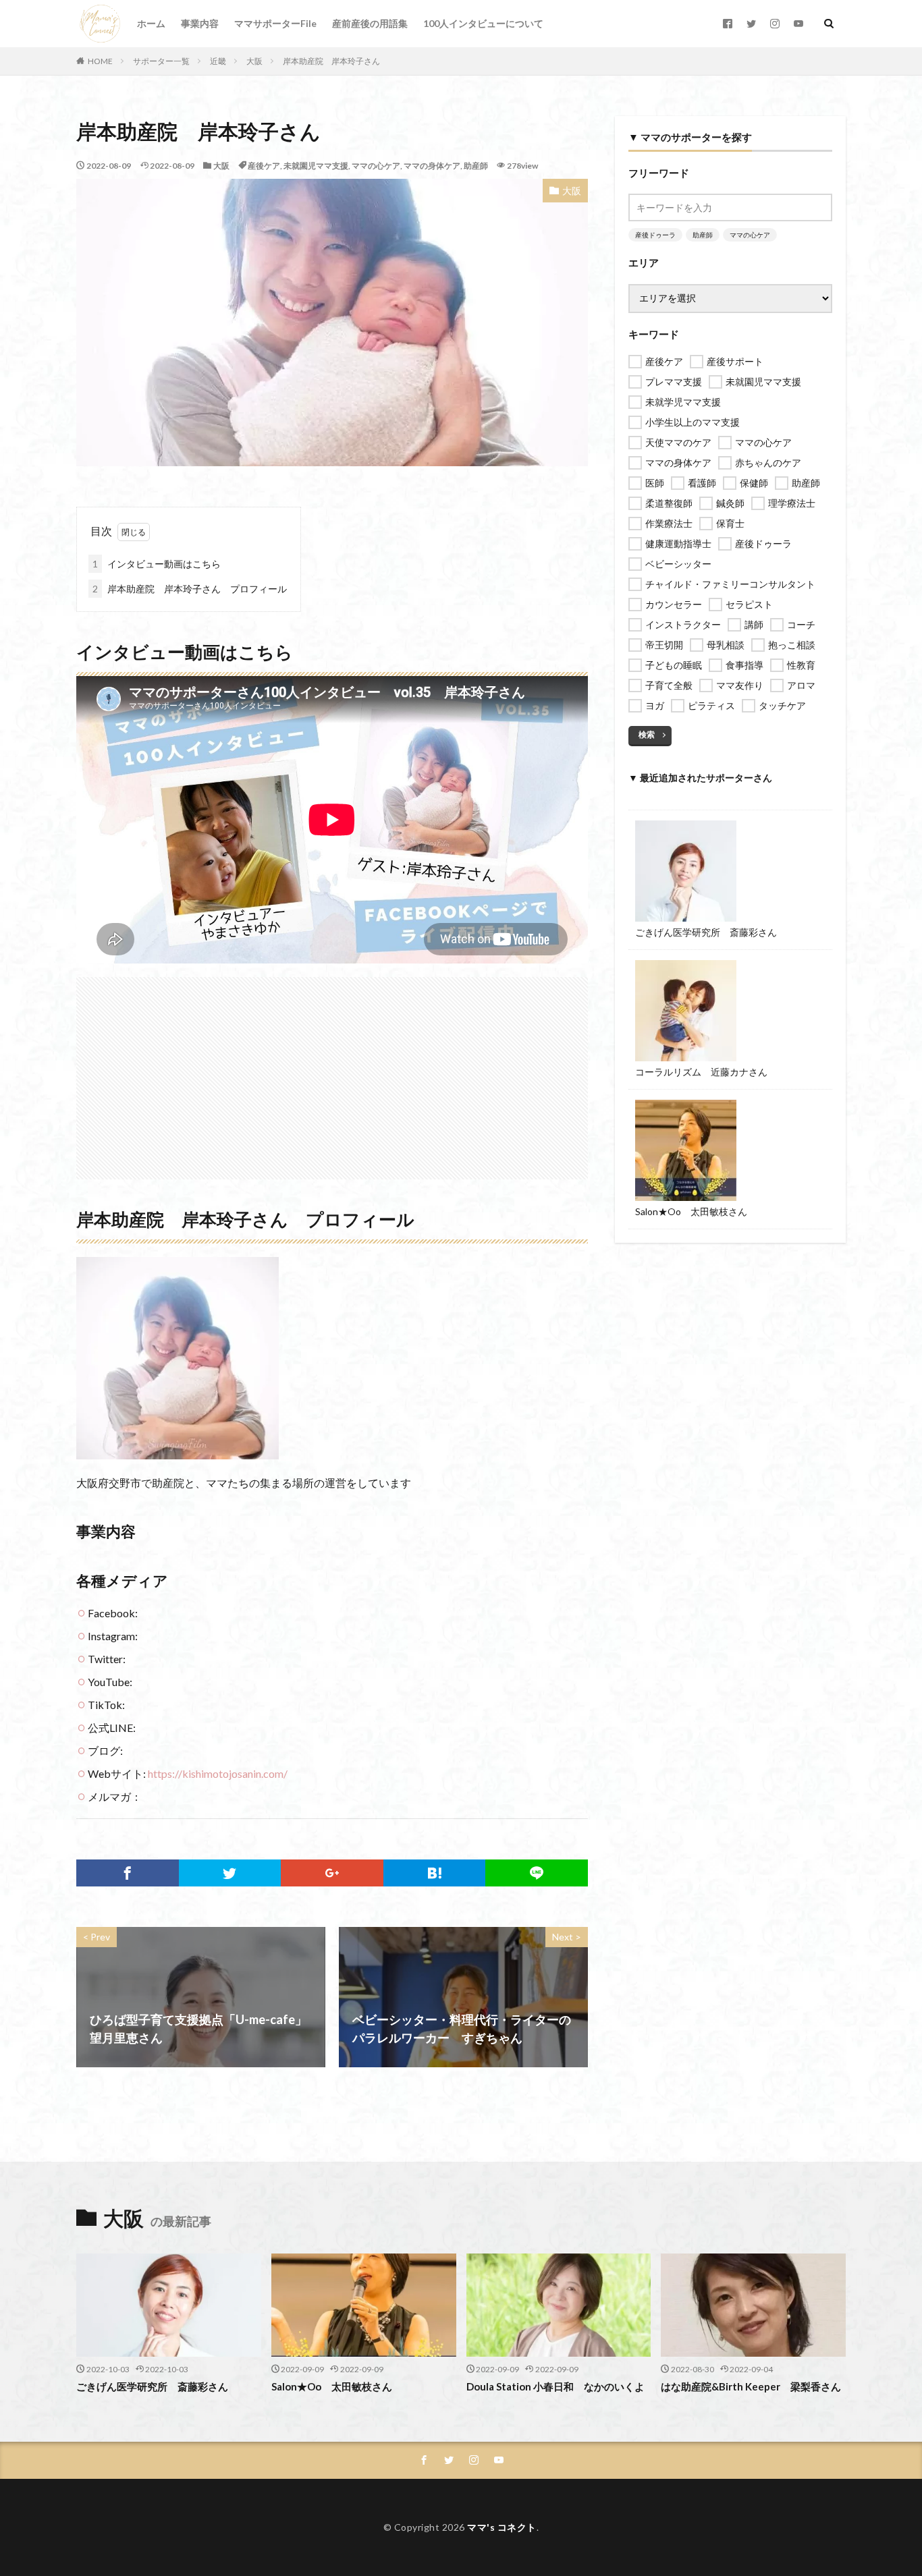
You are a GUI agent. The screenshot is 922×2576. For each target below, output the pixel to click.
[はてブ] (435, 1873)
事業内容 (200, 23)
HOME (100, 61)
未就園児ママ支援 (316, 166)
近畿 (218, 61)
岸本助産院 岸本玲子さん (331, 61)
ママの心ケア (376, 166)
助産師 (476, 166)
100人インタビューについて (483, 23)
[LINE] (537, 1873)
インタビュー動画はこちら (157, 564)
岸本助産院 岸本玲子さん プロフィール (190, 589)
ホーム (151, 23)
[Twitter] (230, 1873)
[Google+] (332, 1873)
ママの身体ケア (432, 166)
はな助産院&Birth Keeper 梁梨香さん (751, 2386)
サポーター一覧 (161, 61)
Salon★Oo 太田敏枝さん (691, 1211)
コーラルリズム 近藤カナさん (701, 1072)
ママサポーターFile (275, 23)
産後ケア (264, 166)
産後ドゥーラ (655, 235)
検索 (647, 734)
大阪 (254, 61)
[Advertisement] (332, 1071)
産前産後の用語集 (370, 23)
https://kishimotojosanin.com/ (218, 1773)
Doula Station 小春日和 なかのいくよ (555, 2386)
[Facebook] (128, 1873)
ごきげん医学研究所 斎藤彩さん (706, 932)
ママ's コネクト (502, 2527)
